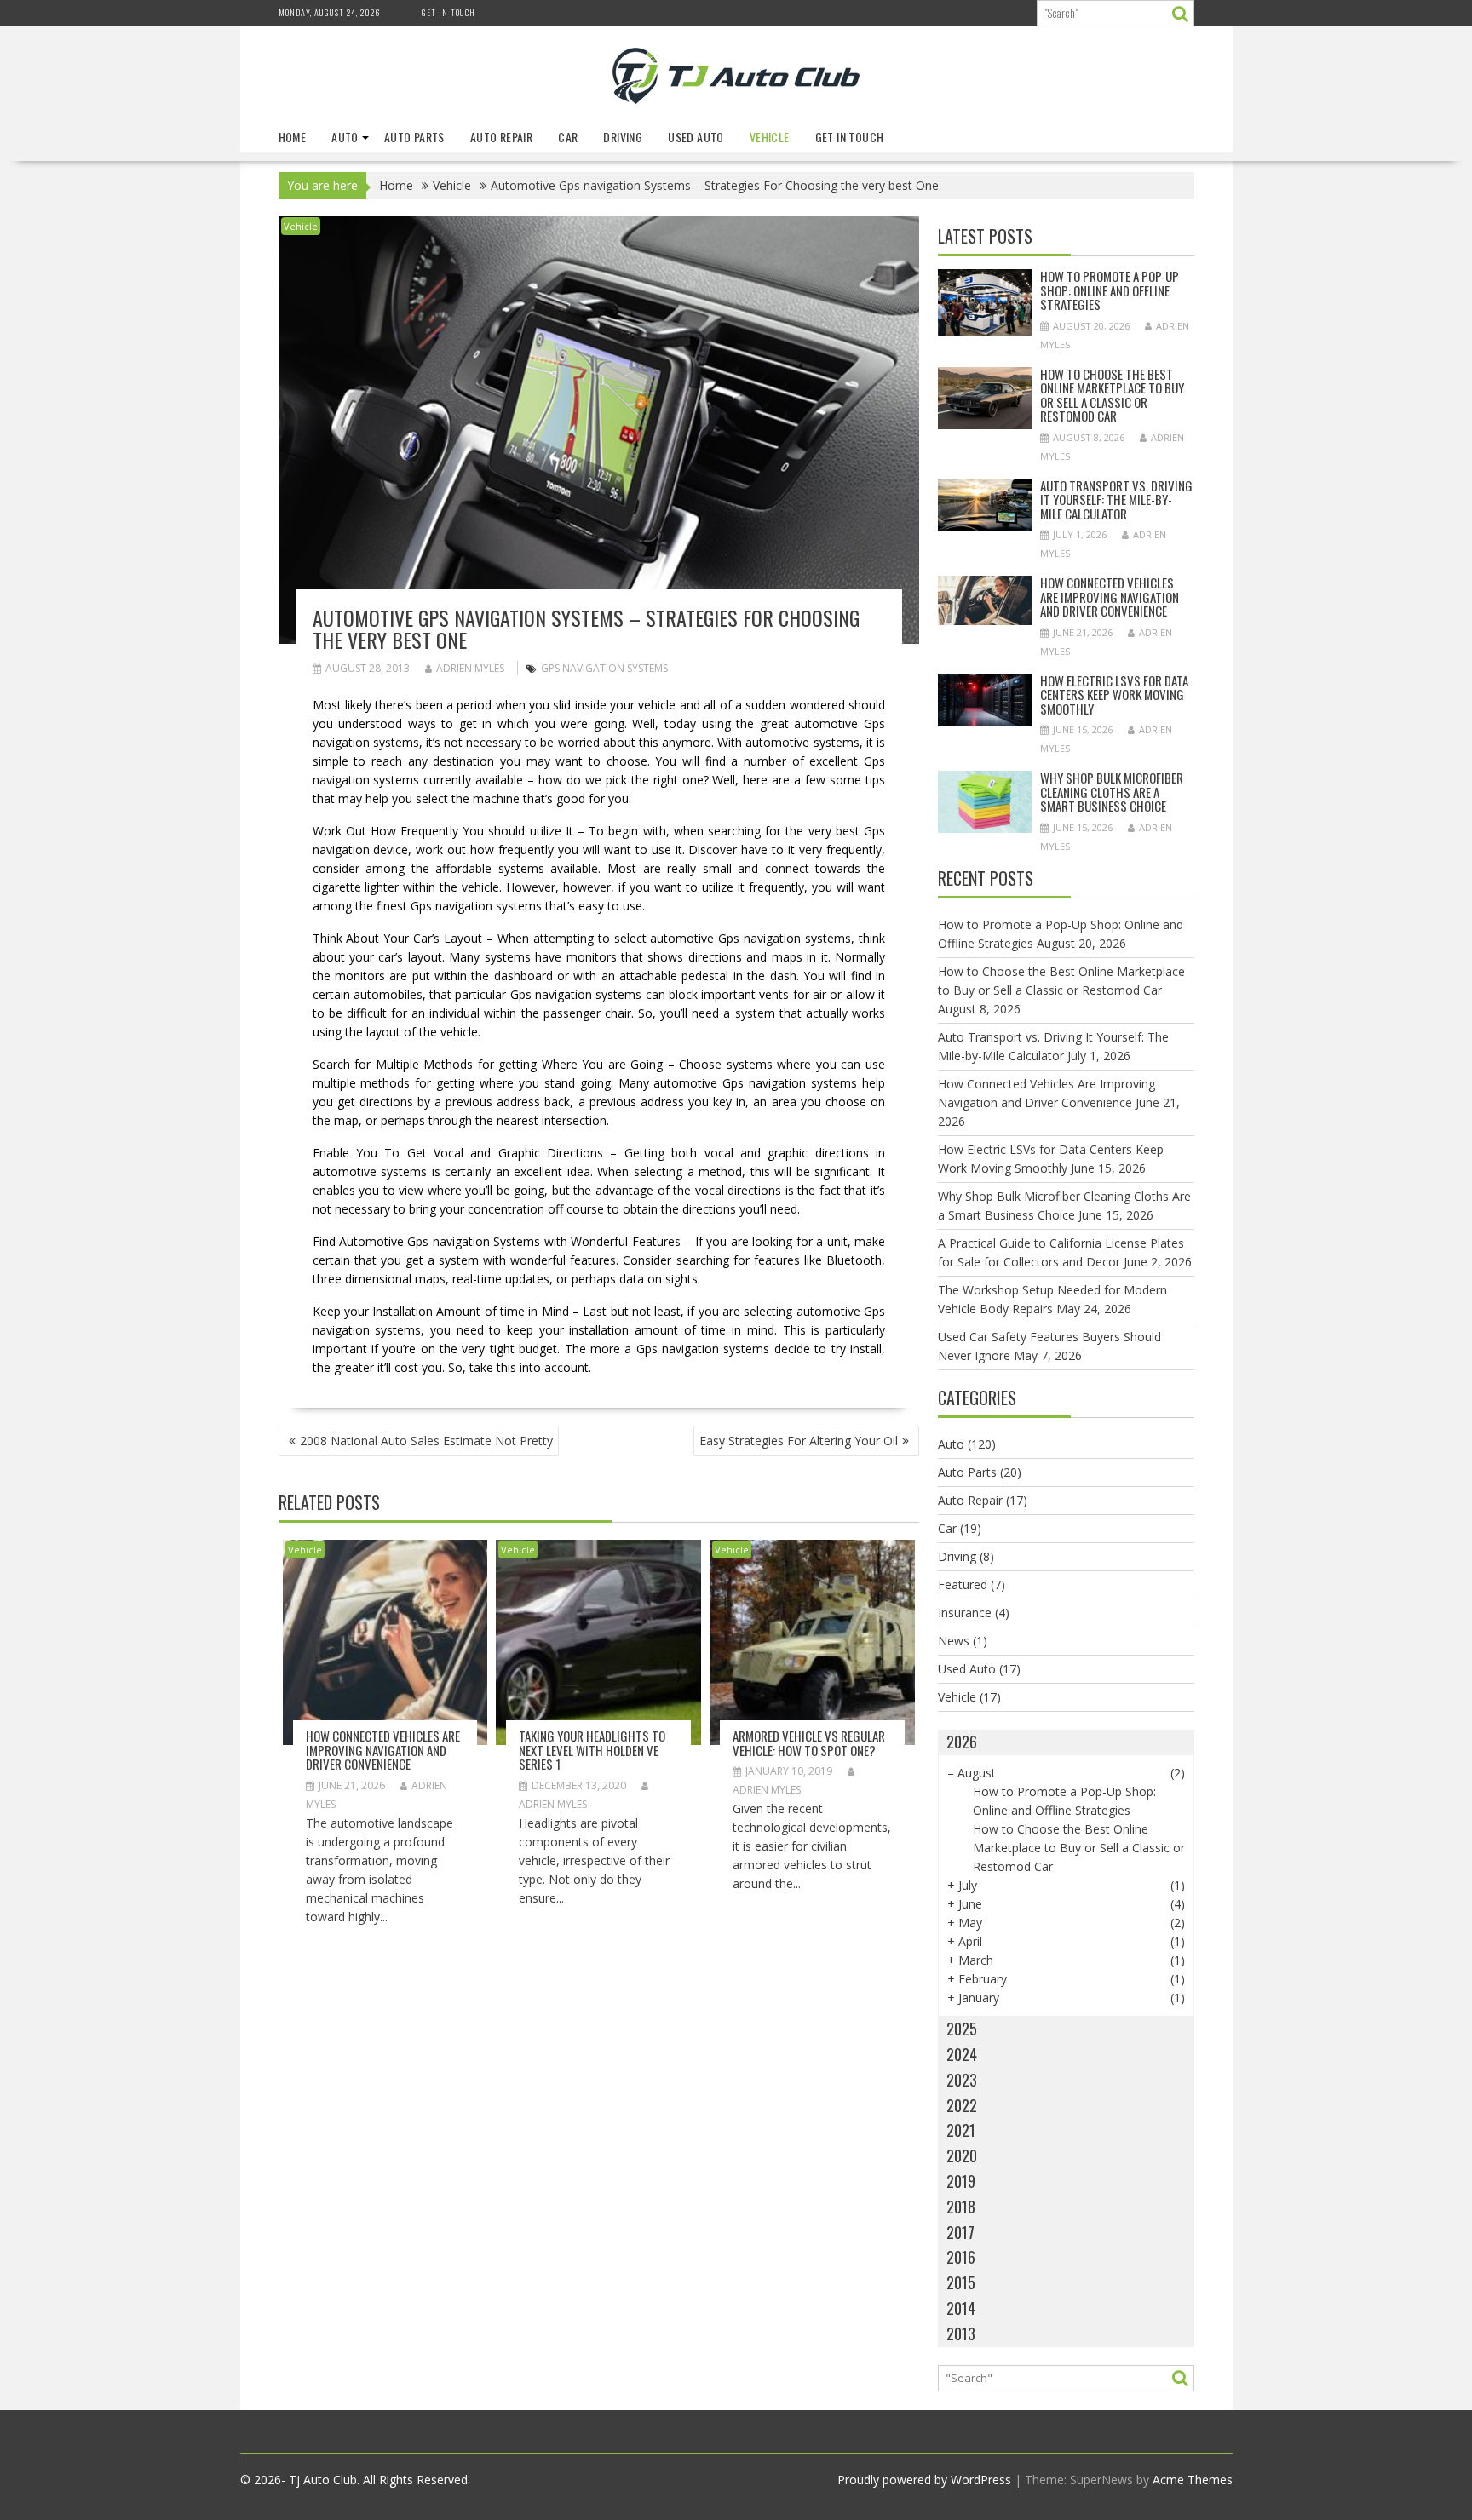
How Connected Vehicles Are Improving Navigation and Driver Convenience (383, 1750)
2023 (962, 2080)
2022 (962, 2105)
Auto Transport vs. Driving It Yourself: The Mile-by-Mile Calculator (1116, 499)
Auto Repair (501, 137)
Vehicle (770, 137)
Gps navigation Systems (604, 668)
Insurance (965, 1613)
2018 (961, 2207)
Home (293, 137)
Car (568, 137)
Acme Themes (1193, 2480)
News (954, 1641)
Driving (623, 137)
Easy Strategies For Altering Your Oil (799, 1441)
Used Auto (696, 137)
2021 (961, 2130)
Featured (963, 1584)
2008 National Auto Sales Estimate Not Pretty (426, 1441)
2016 (961, 2257)
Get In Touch (448, 12)
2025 (962, 2029)
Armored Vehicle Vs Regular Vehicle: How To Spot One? (809, 1743)
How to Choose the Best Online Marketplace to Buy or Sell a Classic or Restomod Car (1112, 395)
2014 (961, 2308)
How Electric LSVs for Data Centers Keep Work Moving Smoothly (1114, 695)
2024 (962, 2054)
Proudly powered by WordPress (924, 2480)
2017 (960, 2232)
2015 (961, 2282)
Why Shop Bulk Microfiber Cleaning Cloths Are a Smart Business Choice (1112, 792)
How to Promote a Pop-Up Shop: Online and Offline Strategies (1110, 290)
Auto (345, 137)
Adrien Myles (470, 668)
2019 (961, 2181)
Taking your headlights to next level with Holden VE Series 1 (592, 1750)
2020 (962, 2155)
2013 (961, 2333)
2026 (962, 1742)
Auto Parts (414, 137)
